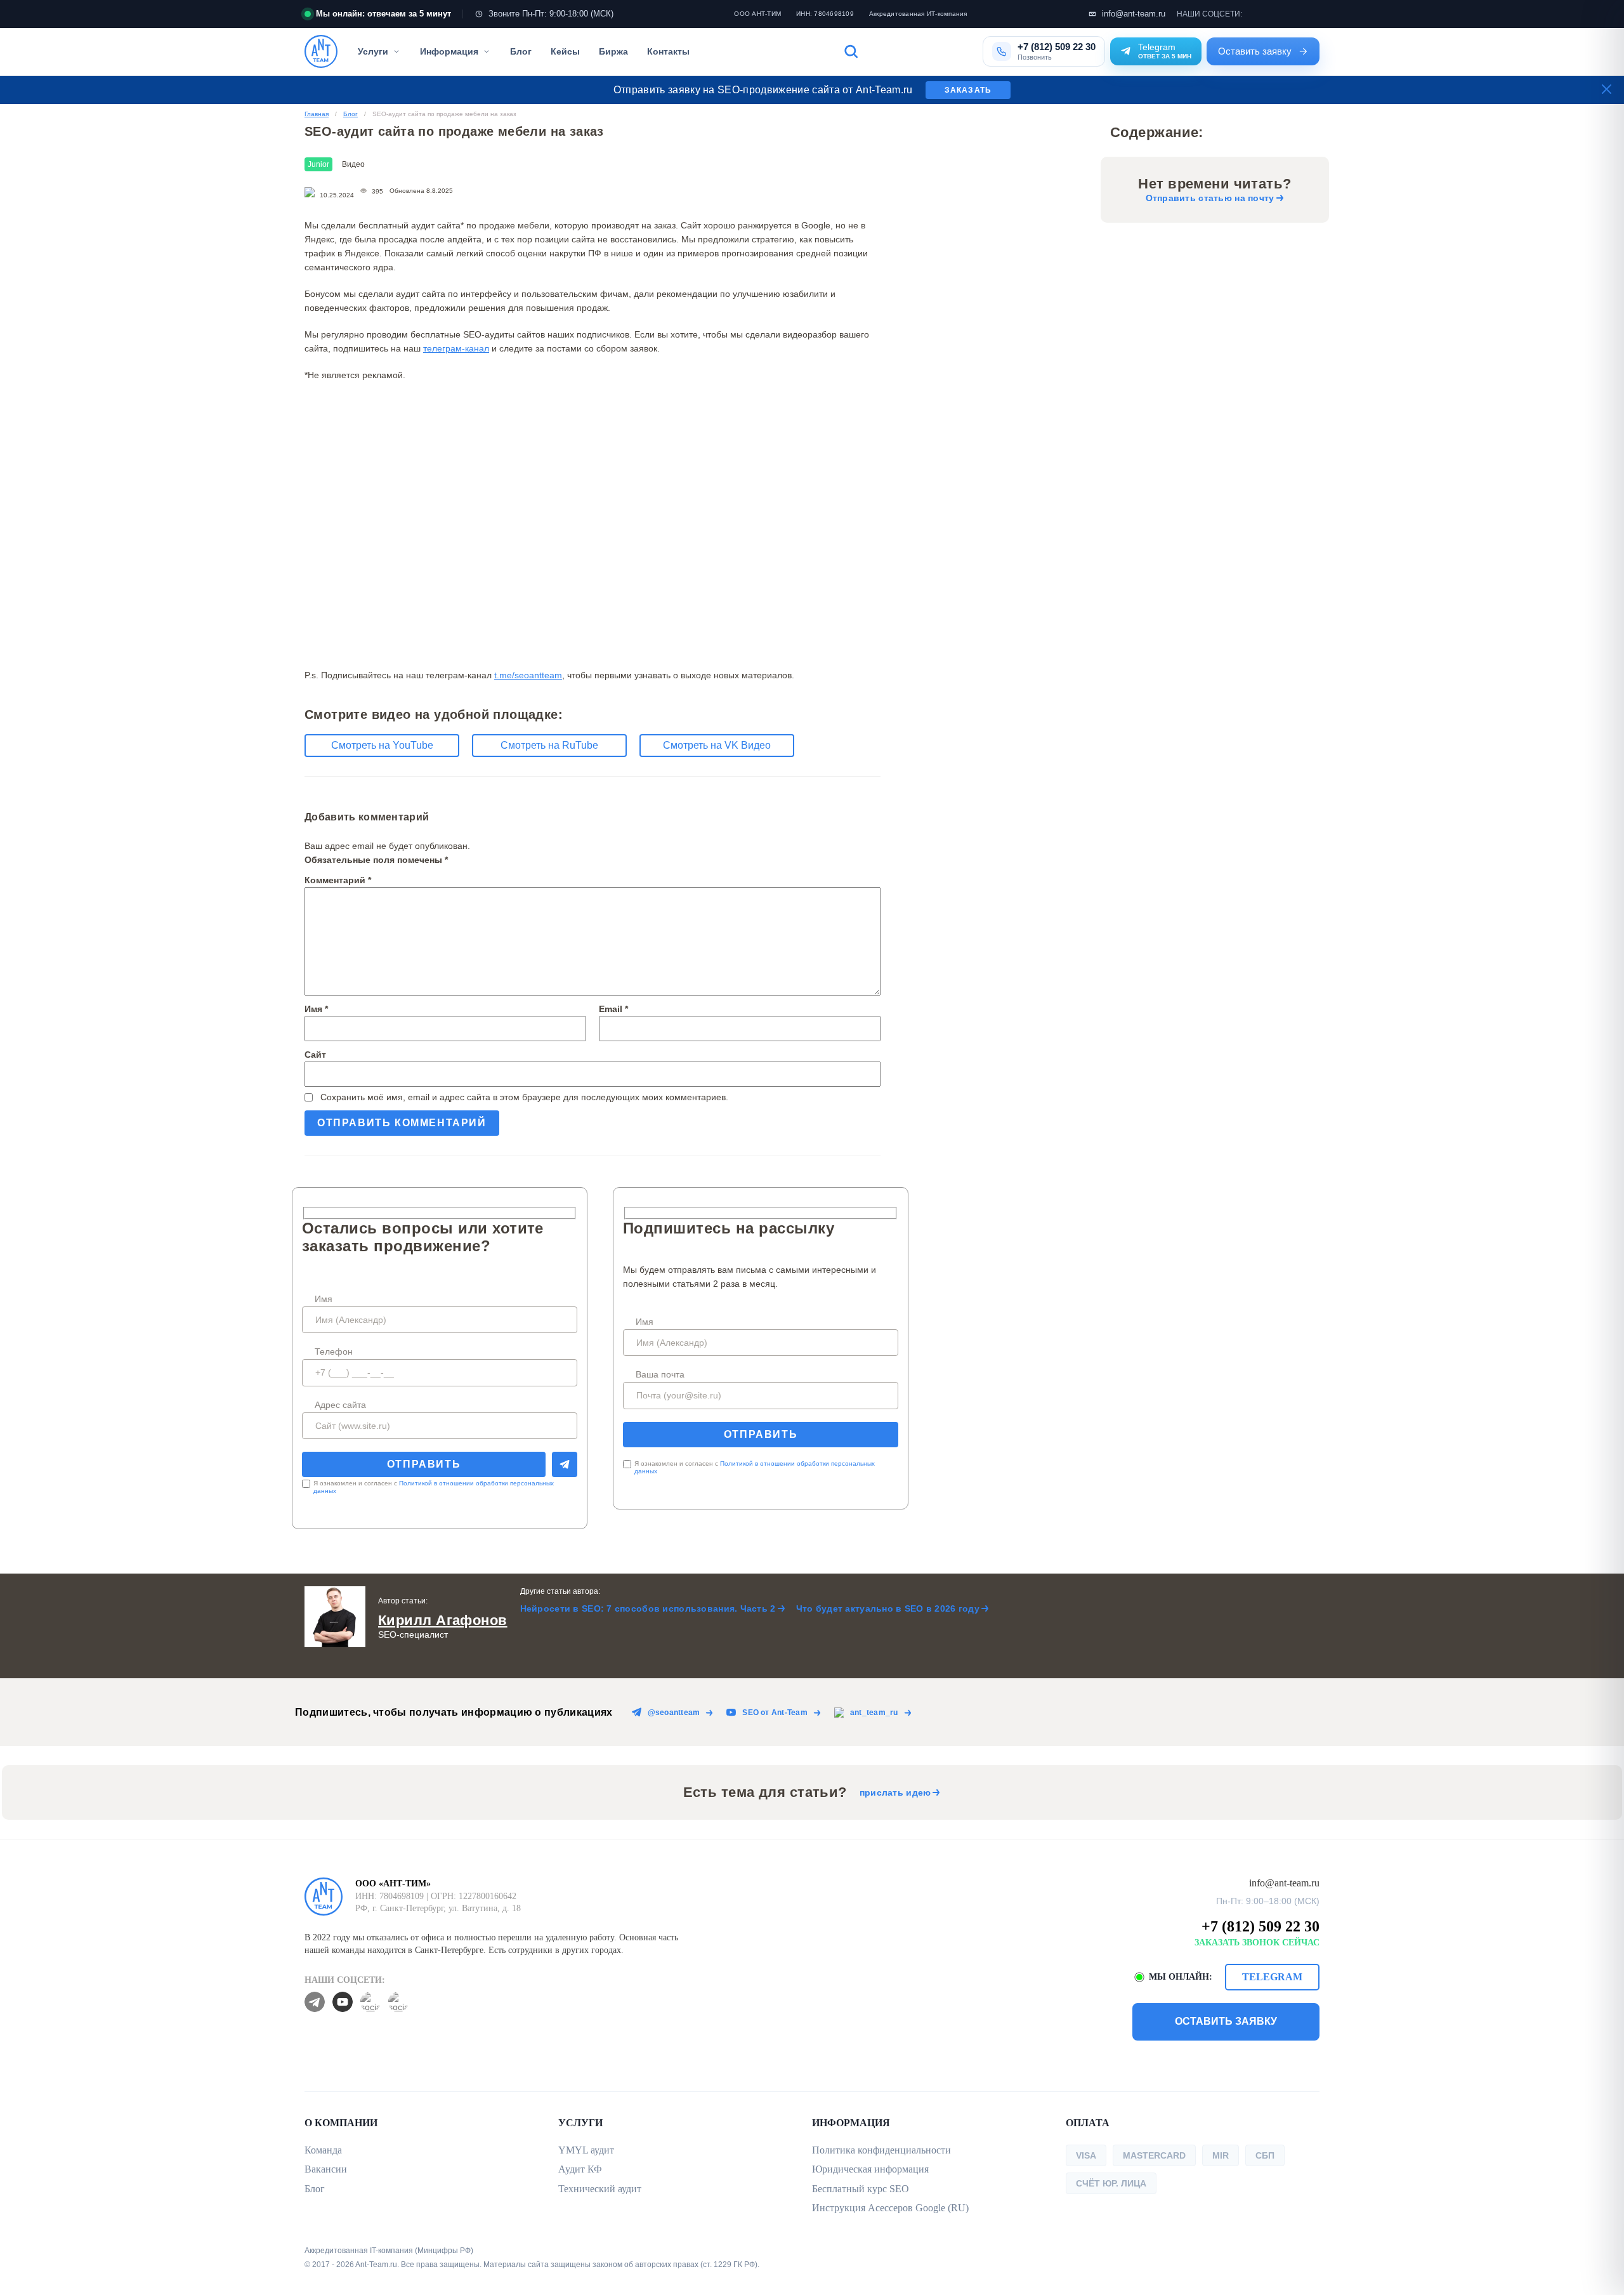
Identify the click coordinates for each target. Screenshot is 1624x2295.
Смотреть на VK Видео (717, 745)
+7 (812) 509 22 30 (1261, 1926)
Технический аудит (600, 2189)
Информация (449, 51)
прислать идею (895, 1792)
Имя (316, 1009)
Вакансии (326, 2169)
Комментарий (338, 880)
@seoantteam (674, 1713)
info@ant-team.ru (1134, 14)
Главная (317, 114)
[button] (906, 51)
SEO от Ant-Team (775, 1713)
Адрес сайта (340, 1405)
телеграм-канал (456, 348)
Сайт (315, 1055)
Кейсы (565, 51)
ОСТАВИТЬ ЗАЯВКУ (1226, 2021)
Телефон (334, 1351)
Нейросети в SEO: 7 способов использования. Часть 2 (648, 1608)
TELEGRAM (1272, 1977)
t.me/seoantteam (528, 675)
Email (613, 1009)
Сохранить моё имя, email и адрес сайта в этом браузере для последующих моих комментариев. (524, 1097)
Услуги (373, 51)
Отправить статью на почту (1210, 198)
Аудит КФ (580, 2169)
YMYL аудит (586, 2150)
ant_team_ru (874, 1713)
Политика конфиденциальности (881, 2150)
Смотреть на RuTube (549, 745)
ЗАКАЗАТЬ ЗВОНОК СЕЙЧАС (1257, 1943)
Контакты (668, 51)
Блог (521, 51)
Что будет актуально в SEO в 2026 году (888, 1608)
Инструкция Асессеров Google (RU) (890, 2208)
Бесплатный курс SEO (861, 2189)
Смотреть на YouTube (382, 745)
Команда (323, 2150)
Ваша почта (660, 1374)
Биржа (613, 51)
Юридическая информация (870, 2169)
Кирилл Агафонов (443, 1620)
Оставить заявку (1255, 51)
